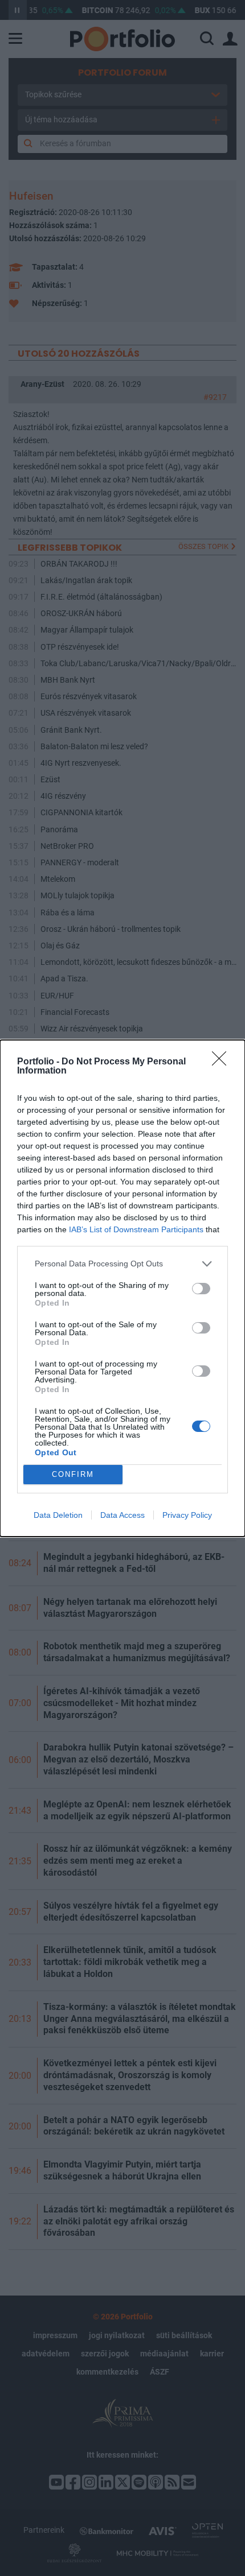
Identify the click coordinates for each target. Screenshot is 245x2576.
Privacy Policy (187, 1515)
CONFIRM (73, 1474)
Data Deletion (58, 1515)
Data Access (122, 1515)
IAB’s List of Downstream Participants (136, 1229)
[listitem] (122, 1264)
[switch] (201, 1289)
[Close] (223, 1062)
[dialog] (122, 1288)
